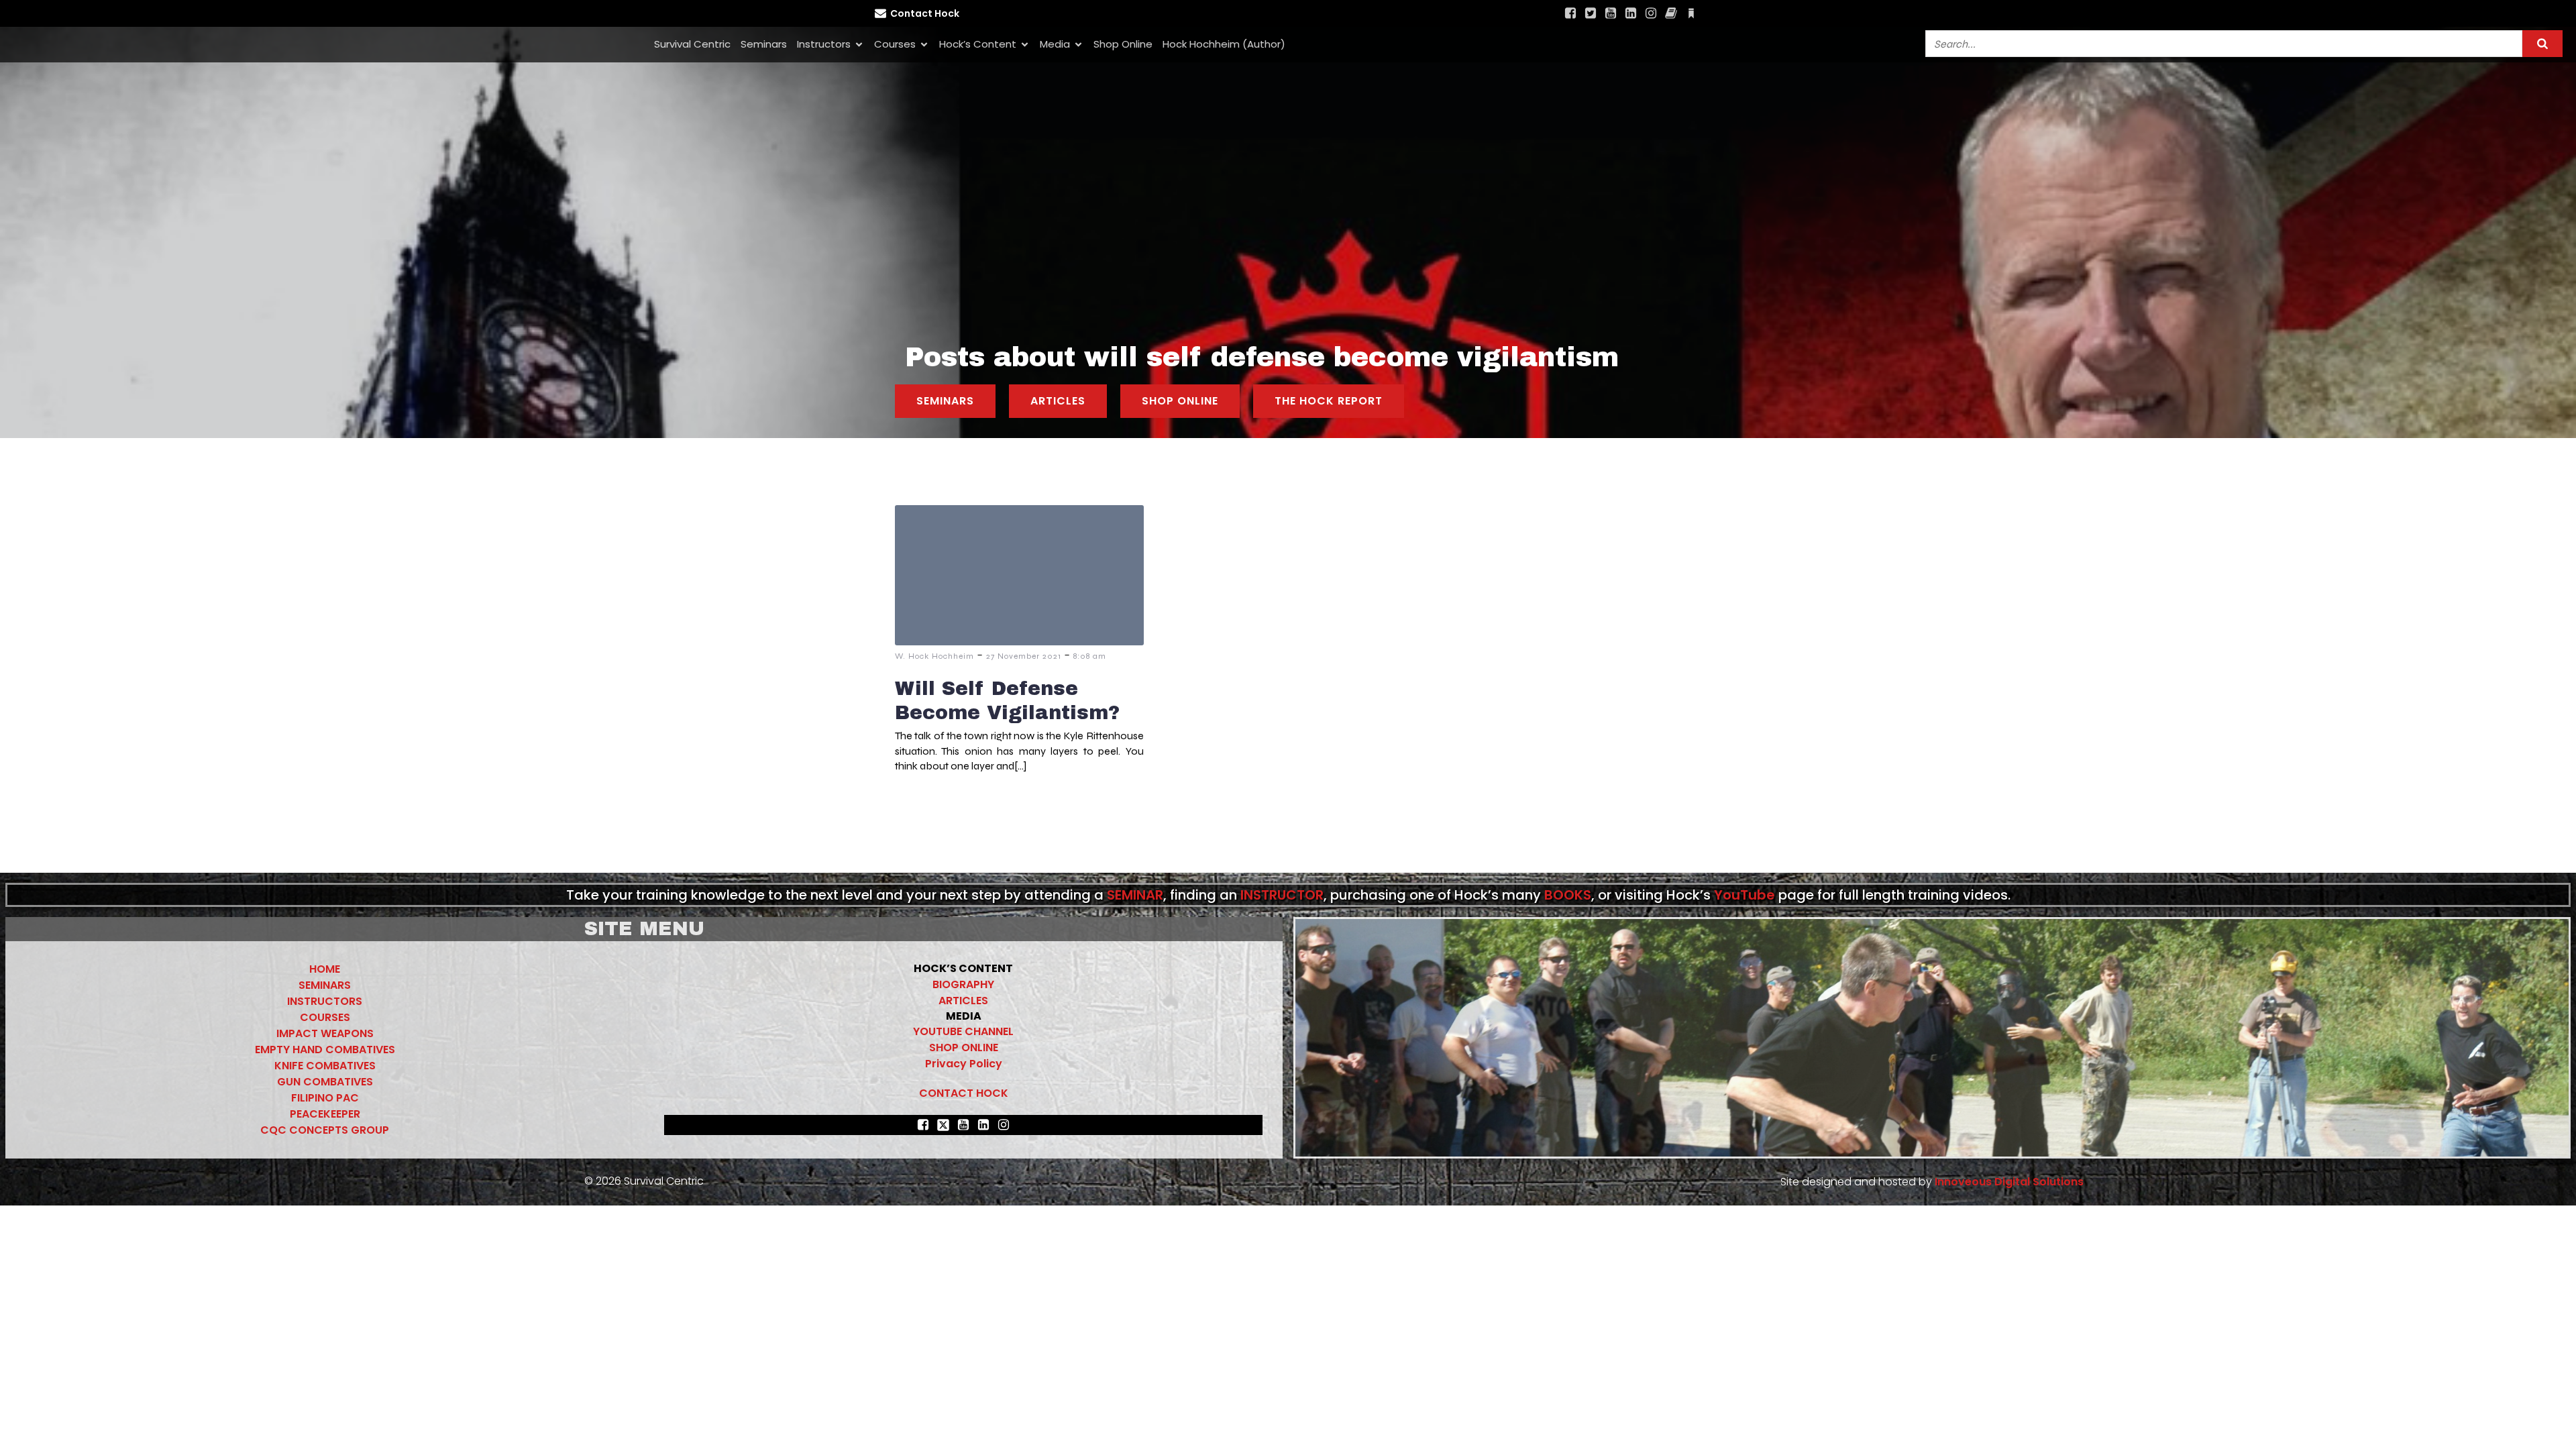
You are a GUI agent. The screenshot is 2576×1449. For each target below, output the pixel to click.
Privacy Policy (964, 1064)
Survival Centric (692, 44)
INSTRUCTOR (1282, 895)
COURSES (325, 1017)
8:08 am (1090, 656)
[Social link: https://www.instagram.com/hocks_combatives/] (1651, 13)
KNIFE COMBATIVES (325, 1066)
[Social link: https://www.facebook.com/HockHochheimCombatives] (1570, 13)
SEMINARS (325, 985)
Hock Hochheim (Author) (1224, 44)
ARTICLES (963, 1001)
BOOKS (1568, 895)
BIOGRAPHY (963, 984)
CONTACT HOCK (964, 1093)
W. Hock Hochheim (934, 656)
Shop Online (1123, 44)
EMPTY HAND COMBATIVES (325, 1050)
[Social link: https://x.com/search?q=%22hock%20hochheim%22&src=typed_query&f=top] (1591, 13)
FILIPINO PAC (325, 1098)
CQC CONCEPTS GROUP (325, 1130)
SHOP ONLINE (964, 1048)
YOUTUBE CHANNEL (963, 1031)
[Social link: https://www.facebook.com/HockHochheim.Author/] (1671, 13)
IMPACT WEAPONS (325, 1033)
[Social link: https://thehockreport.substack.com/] (1691, 13)
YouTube (1745, 895)
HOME (325, 969)
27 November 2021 (1024, 656)
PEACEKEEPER (325, 1114)
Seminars (764, 44)
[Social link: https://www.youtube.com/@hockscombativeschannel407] (1611, 13)
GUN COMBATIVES (325, 1082)
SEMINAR (1135, 895)
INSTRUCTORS (325, 1001)
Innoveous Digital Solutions (2008, 1182)
